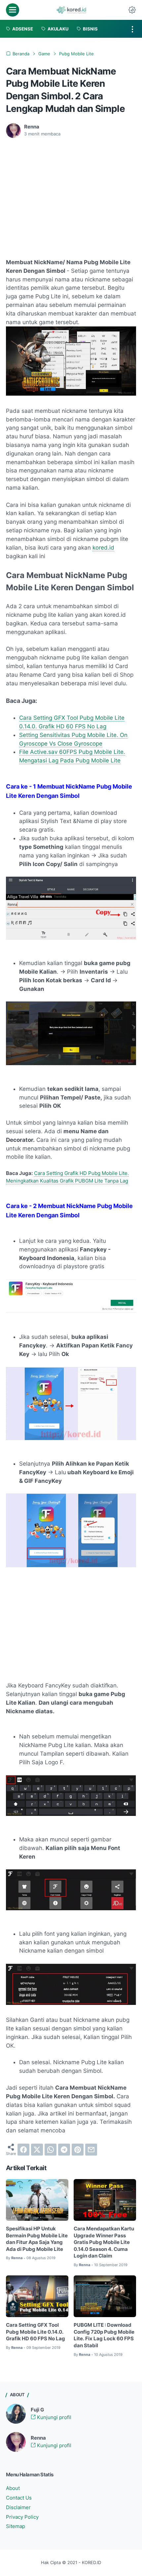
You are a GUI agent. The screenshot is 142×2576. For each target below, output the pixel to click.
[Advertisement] (61, 193)
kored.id (103, 548)
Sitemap (16, 2526)
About (13, 2488)
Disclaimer (18, 2507)
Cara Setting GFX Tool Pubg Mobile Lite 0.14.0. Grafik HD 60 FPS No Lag (35, 2332)
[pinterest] (78, 2150)
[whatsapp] (51, 2150)
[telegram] (64, 2150)
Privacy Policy (22, 2517)
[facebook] (23, 2150)
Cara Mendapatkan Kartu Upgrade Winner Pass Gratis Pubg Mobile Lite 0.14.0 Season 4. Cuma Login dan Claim (104, 2242)
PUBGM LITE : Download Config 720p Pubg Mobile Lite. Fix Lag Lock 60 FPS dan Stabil (104, 2335)
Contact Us (19, 2498)
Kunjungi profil (53, 2417)
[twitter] (37, 2150)
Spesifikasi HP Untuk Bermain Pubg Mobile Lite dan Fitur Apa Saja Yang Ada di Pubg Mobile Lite (37, 2239)
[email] (91, 2150)
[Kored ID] (71, 10)
